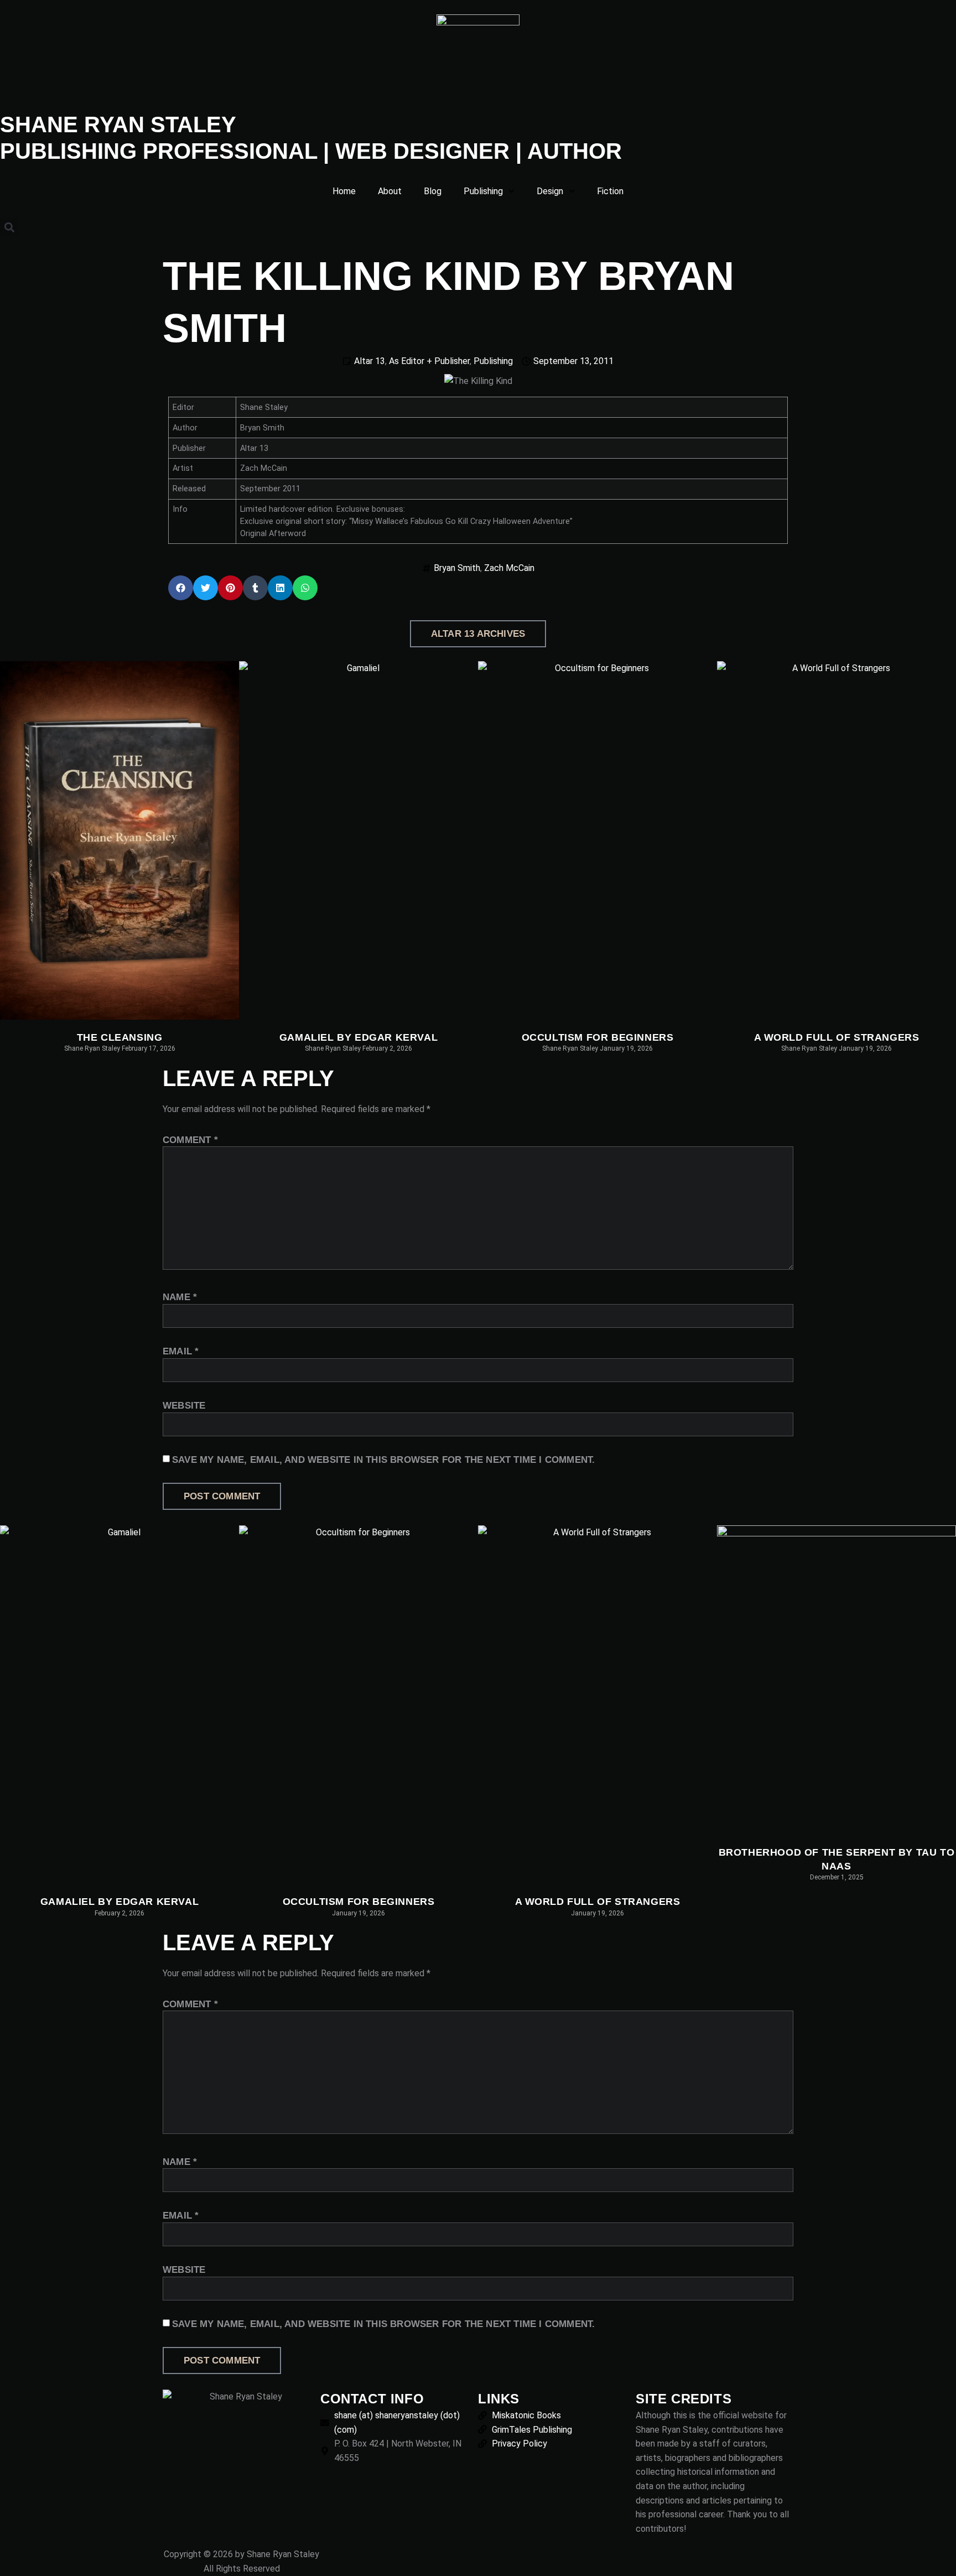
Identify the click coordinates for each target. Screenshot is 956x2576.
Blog (433, 191)
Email (181, 1351)
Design (550, 191)
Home (344, 191)
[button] (9, 227)
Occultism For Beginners (598, 1037)
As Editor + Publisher (429, 361)
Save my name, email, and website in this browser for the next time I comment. (383, 1460)
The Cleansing (120, 1037)
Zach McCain (509, 568)
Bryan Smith (457, 568)
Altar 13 (370, 361)
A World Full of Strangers (837, 1037)
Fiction (610, 191)
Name (180, 1297)
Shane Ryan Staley (118, 124)
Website (184, 1406)
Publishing (483, 191)
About (390, 191)
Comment (190, 1140)
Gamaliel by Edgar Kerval (358, 1037)
